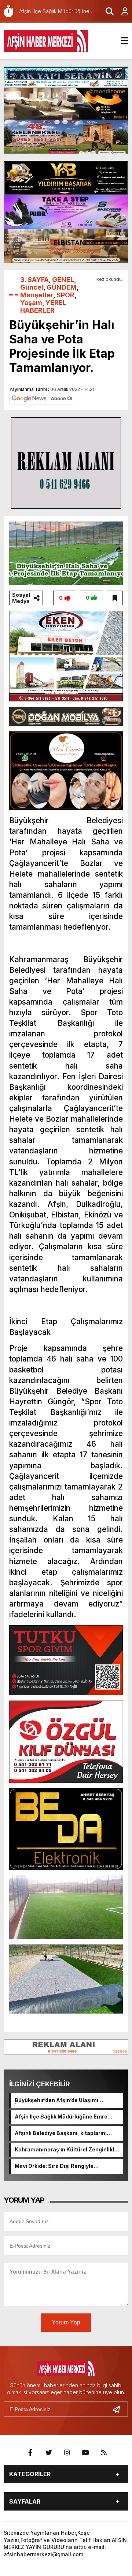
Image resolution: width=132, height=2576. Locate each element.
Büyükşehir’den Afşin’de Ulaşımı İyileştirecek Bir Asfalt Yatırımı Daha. (63, 2101)
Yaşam (31, 303)
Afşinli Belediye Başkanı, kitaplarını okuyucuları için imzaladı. (61, 2134)
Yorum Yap (66, 2322)
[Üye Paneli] (121, 11)
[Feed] (104, 2453)
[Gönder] (119, 2409)
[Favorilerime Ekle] (115, 598)
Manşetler (37, 295)
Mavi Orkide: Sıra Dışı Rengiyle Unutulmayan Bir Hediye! (54, 2166)
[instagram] (67, 2453)
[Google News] (42, 398)
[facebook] (30, 2453)
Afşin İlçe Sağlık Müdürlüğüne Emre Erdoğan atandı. (61, 2117)
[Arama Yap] (106, 11)
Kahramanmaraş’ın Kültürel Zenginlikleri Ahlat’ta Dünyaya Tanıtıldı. (68, 2150)
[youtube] (85, 2453)
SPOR (65, 295)
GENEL (63, 280)
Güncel (32, 287)
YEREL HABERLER (43, 306)
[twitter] (49, 2453)
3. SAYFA (34, 280)
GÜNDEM (62, 287)
